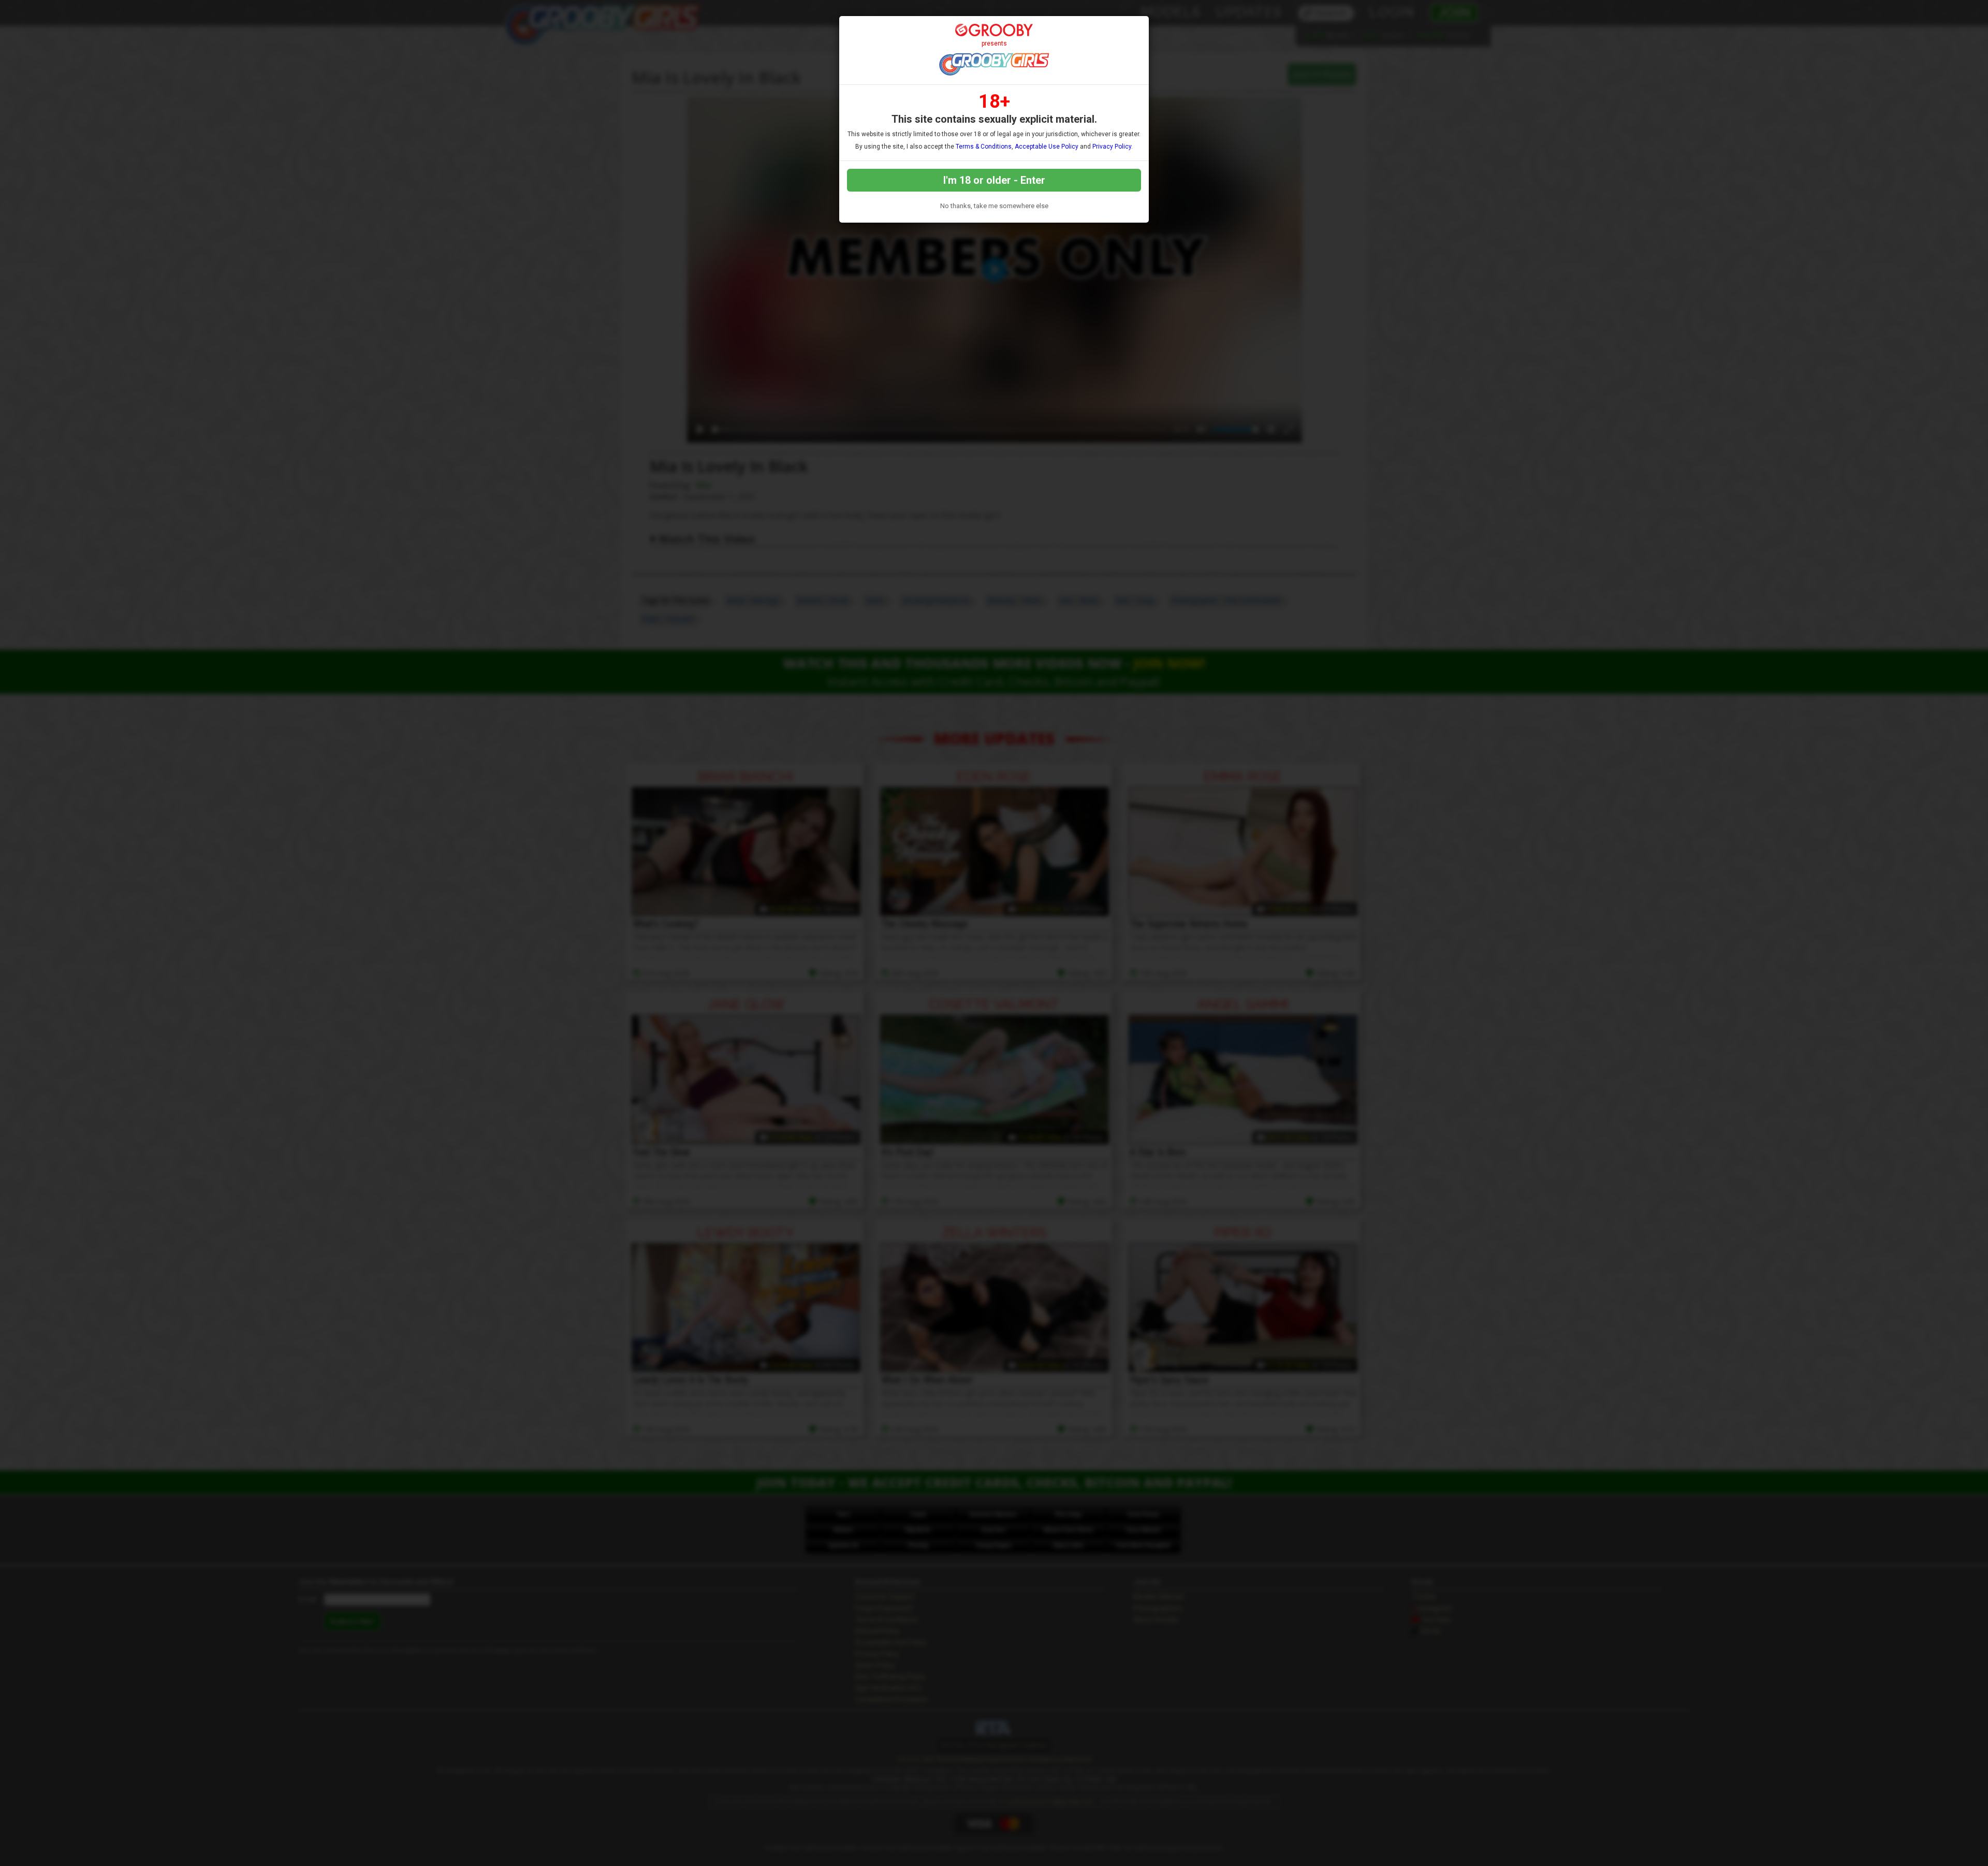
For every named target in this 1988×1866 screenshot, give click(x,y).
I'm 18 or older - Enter (994, 180)
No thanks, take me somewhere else (994, 206)
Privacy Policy (1112, 147)
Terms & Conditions (984, 147)
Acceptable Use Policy (1047, 147)
